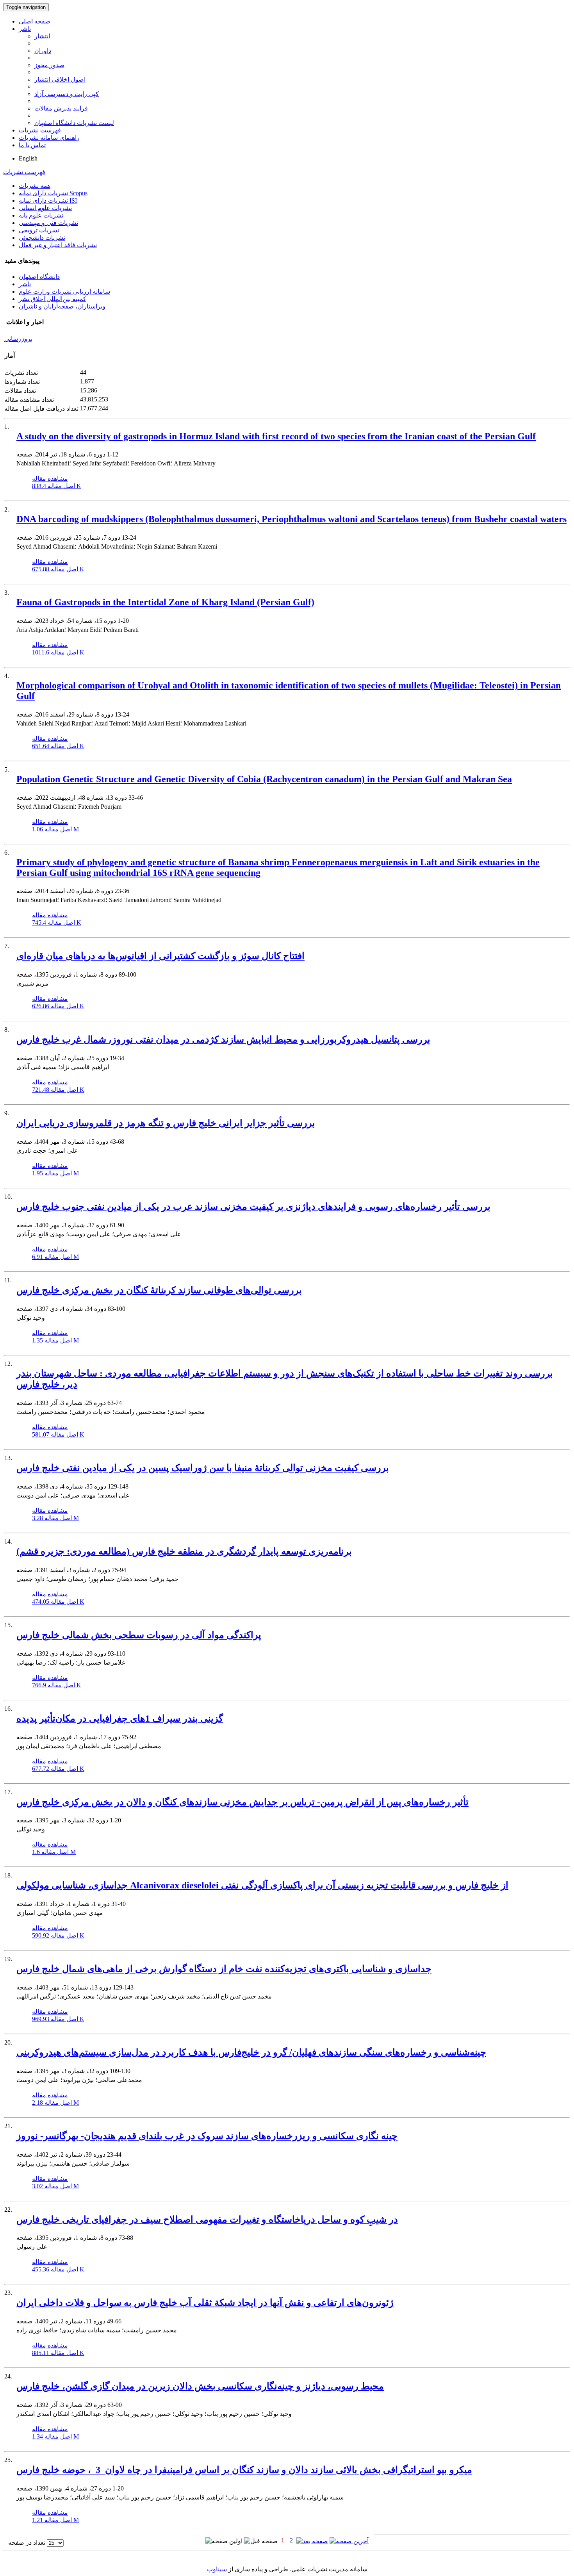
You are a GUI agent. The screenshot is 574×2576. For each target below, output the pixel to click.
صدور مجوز (49, 65)
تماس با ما (32, 145)
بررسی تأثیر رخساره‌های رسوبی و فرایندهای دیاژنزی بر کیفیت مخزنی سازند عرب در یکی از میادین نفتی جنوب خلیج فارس (253, 1207)
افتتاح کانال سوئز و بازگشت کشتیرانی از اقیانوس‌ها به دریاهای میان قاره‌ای (160, 956)
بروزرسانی (18, 339)
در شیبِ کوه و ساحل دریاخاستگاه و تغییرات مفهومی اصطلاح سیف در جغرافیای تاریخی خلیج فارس (207, 2219)
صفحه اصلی (35, 21)
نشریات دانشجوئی (42, 238)
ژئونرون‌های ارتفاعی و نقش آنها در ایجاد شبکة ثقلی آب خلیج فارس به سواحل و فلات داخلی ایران (205, 2303)
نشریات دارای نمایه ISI (48, 201)
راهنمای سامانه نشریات (49, 138)
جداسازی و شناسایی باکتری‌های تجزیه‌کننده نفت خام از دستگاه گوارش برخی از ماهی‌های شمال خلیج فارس (224, 1969)
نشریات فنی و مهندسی (48, 223)
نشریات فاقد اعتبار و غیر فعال (58, 245)
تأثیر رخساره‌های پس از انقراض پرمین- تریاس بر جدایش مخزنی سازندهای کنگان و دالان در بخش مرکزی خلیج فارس (242, 1802)
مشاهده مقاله (50, 479)
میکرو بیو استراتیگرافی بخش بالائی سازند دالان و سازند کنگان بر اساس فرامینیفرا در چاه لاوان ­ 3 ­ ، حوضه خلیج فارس (244, 2470)
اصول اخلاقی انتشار (60, 79)
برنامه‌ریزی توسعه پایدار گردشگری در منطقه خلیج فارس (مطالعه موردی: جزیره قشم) (184, 1551)
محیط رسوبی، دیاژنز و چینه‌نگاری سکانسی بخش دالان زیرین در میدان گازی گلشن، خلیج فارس (200, 2386)
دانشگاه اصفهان (39, 277)
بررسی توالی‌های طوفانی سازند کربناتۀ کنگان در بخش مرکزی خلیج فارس (159, 1290)
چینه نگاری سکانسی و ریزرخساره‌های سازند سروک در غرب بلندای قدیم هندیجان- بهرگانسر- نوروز (207, 2136)
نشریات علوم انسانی (45, 208)
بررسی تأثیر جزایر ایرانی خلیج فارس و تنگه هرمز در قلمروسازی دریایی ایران (166, 1123)
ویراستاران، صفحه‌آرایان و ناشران (62, 306)
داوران (43, 51)
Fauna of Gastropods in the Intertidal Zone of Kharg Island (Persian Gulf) (165, 602)
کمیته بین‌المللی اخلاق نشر (53, 299)
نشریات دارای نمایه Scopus (53, 193)
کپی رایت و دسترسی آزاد (67, 94)
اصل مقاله (57, 486)
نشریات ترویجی (39, 230)
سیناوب (217, 2569)
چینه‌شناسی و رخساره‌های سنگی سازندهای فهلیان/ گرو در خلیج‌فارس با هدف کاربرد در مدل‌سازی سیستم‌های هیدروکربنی (251, 2052)
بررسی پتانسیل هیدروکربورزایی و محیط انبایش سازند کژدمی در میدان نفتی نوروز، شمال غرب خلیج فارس (223, 1039)
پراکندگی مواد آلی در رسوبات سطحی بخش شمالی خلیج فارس (139, 1635)
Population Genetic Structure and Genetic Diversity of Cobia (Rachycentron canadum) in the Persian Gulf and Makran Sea (264, 779)
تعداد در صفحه (27, 2543)
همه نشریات (35, 186)
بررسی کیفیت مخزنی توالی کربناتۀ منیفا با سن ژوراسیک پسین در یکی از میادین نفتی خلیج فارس (203, 1468)
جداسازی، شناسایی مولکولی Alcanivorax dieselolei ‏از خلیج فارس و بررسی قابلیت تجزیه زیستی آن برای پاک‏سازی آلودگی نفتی (262, 1885)
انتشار (42, 36)
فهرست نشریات (40, 130)
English (28, 158)
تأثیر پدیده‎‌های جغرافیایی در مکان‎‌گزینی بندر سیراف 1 (120, 1719)
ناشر (25, 29)
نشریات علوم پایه (41, 215)
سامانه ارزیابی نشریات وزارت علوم (64, 291)
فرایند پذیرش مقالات (61, 108)
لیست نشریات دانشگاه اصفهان (74, 123)
